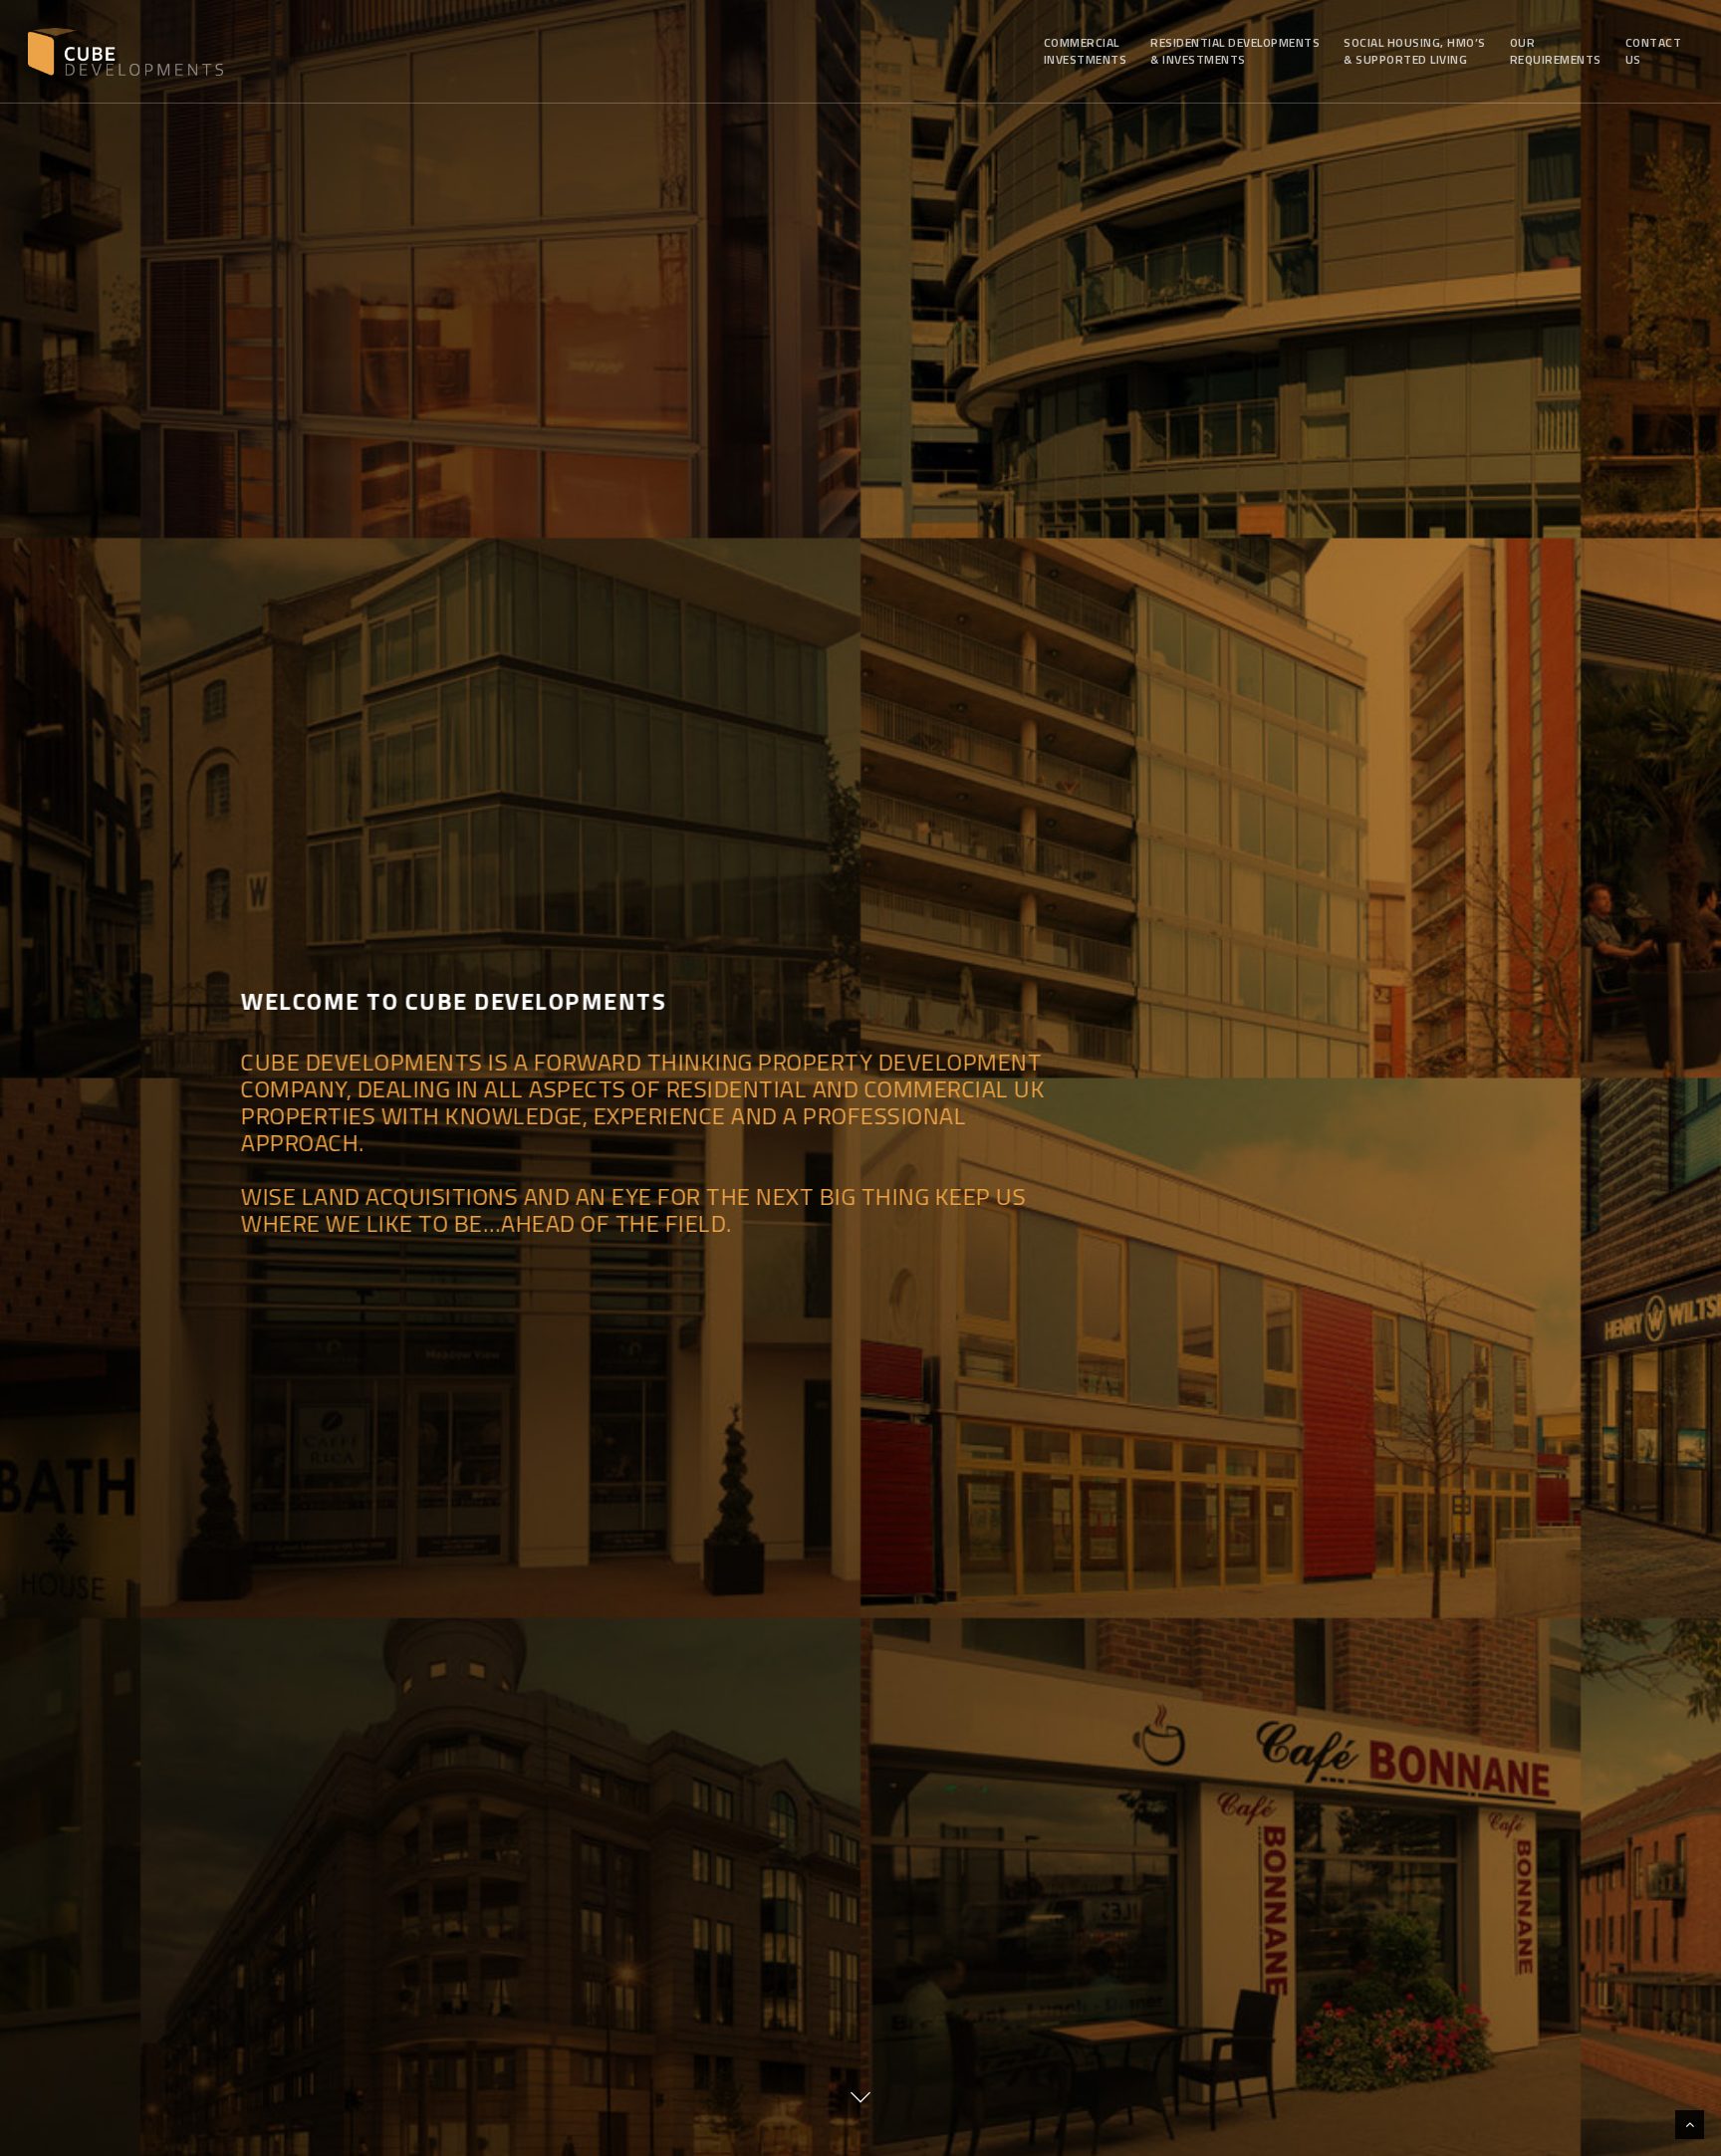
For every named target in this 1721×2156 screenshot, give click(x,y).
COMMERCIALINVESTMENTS (1086, 51)
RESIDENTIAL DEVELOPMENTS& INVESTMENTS (1235, 51)
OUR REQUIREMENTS (1556, 51)
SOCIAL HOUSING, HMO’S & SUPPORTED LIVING (1415, 51)
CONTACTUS (1654, 51)
